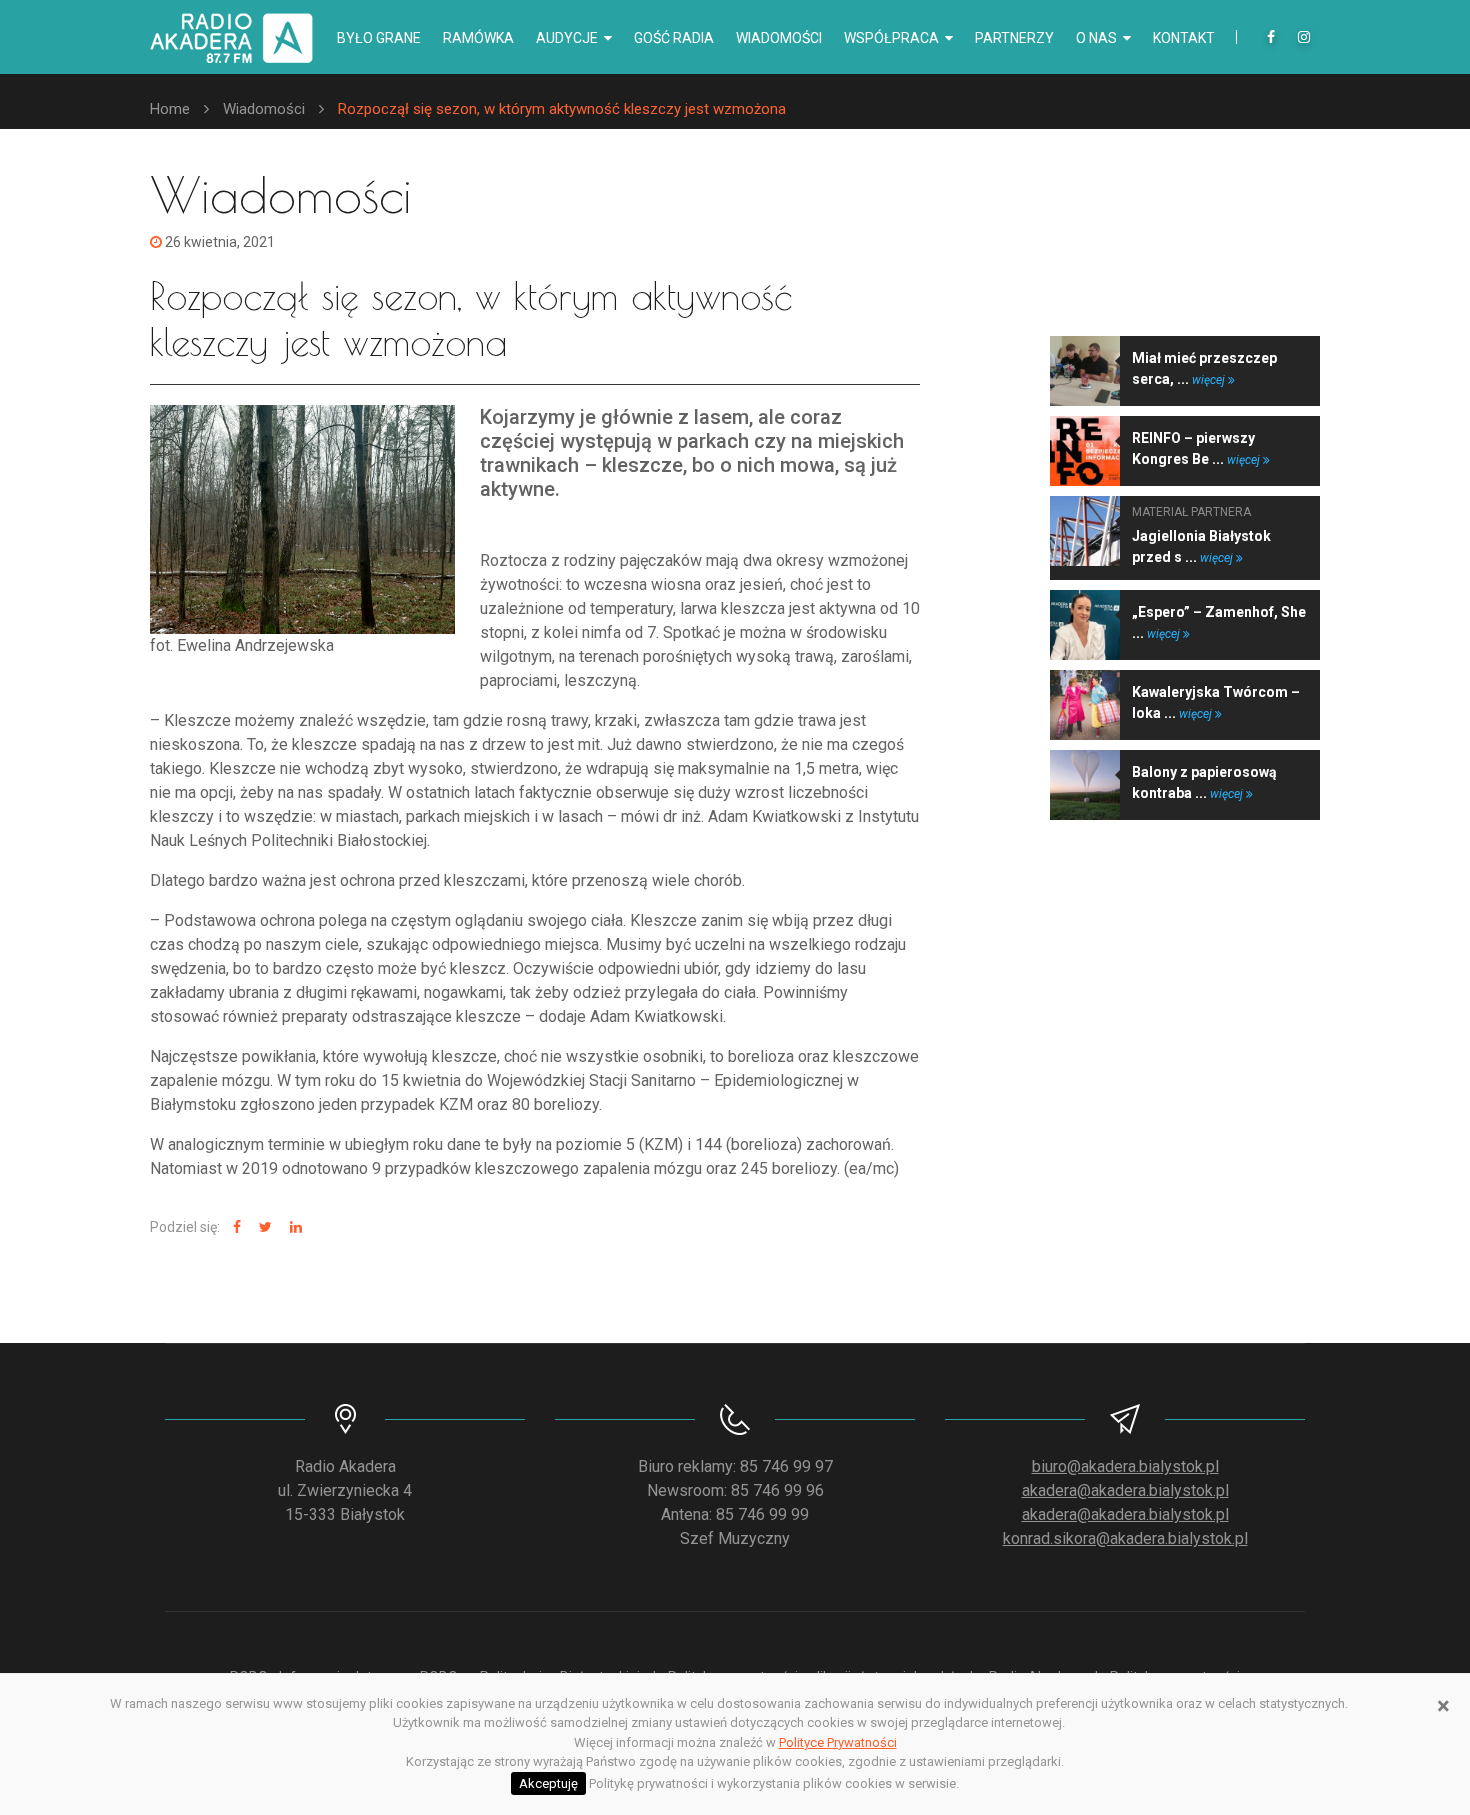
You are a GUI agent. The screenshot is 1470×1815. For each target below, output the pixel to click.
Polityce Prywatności (838, 1742)
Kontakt (1184, 38)
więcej (1210, 380)
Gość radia (674, 38)
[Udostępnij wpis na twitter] (263, 1227)
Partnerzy (1014, 38)
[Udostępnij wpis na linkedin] (293, 1227)
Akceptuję (548, 1783)
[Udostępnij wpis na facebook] (234, 1227)
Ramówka (478, 38)
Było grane (379, 38)
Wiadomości (779, 38)
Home (170, 109)
